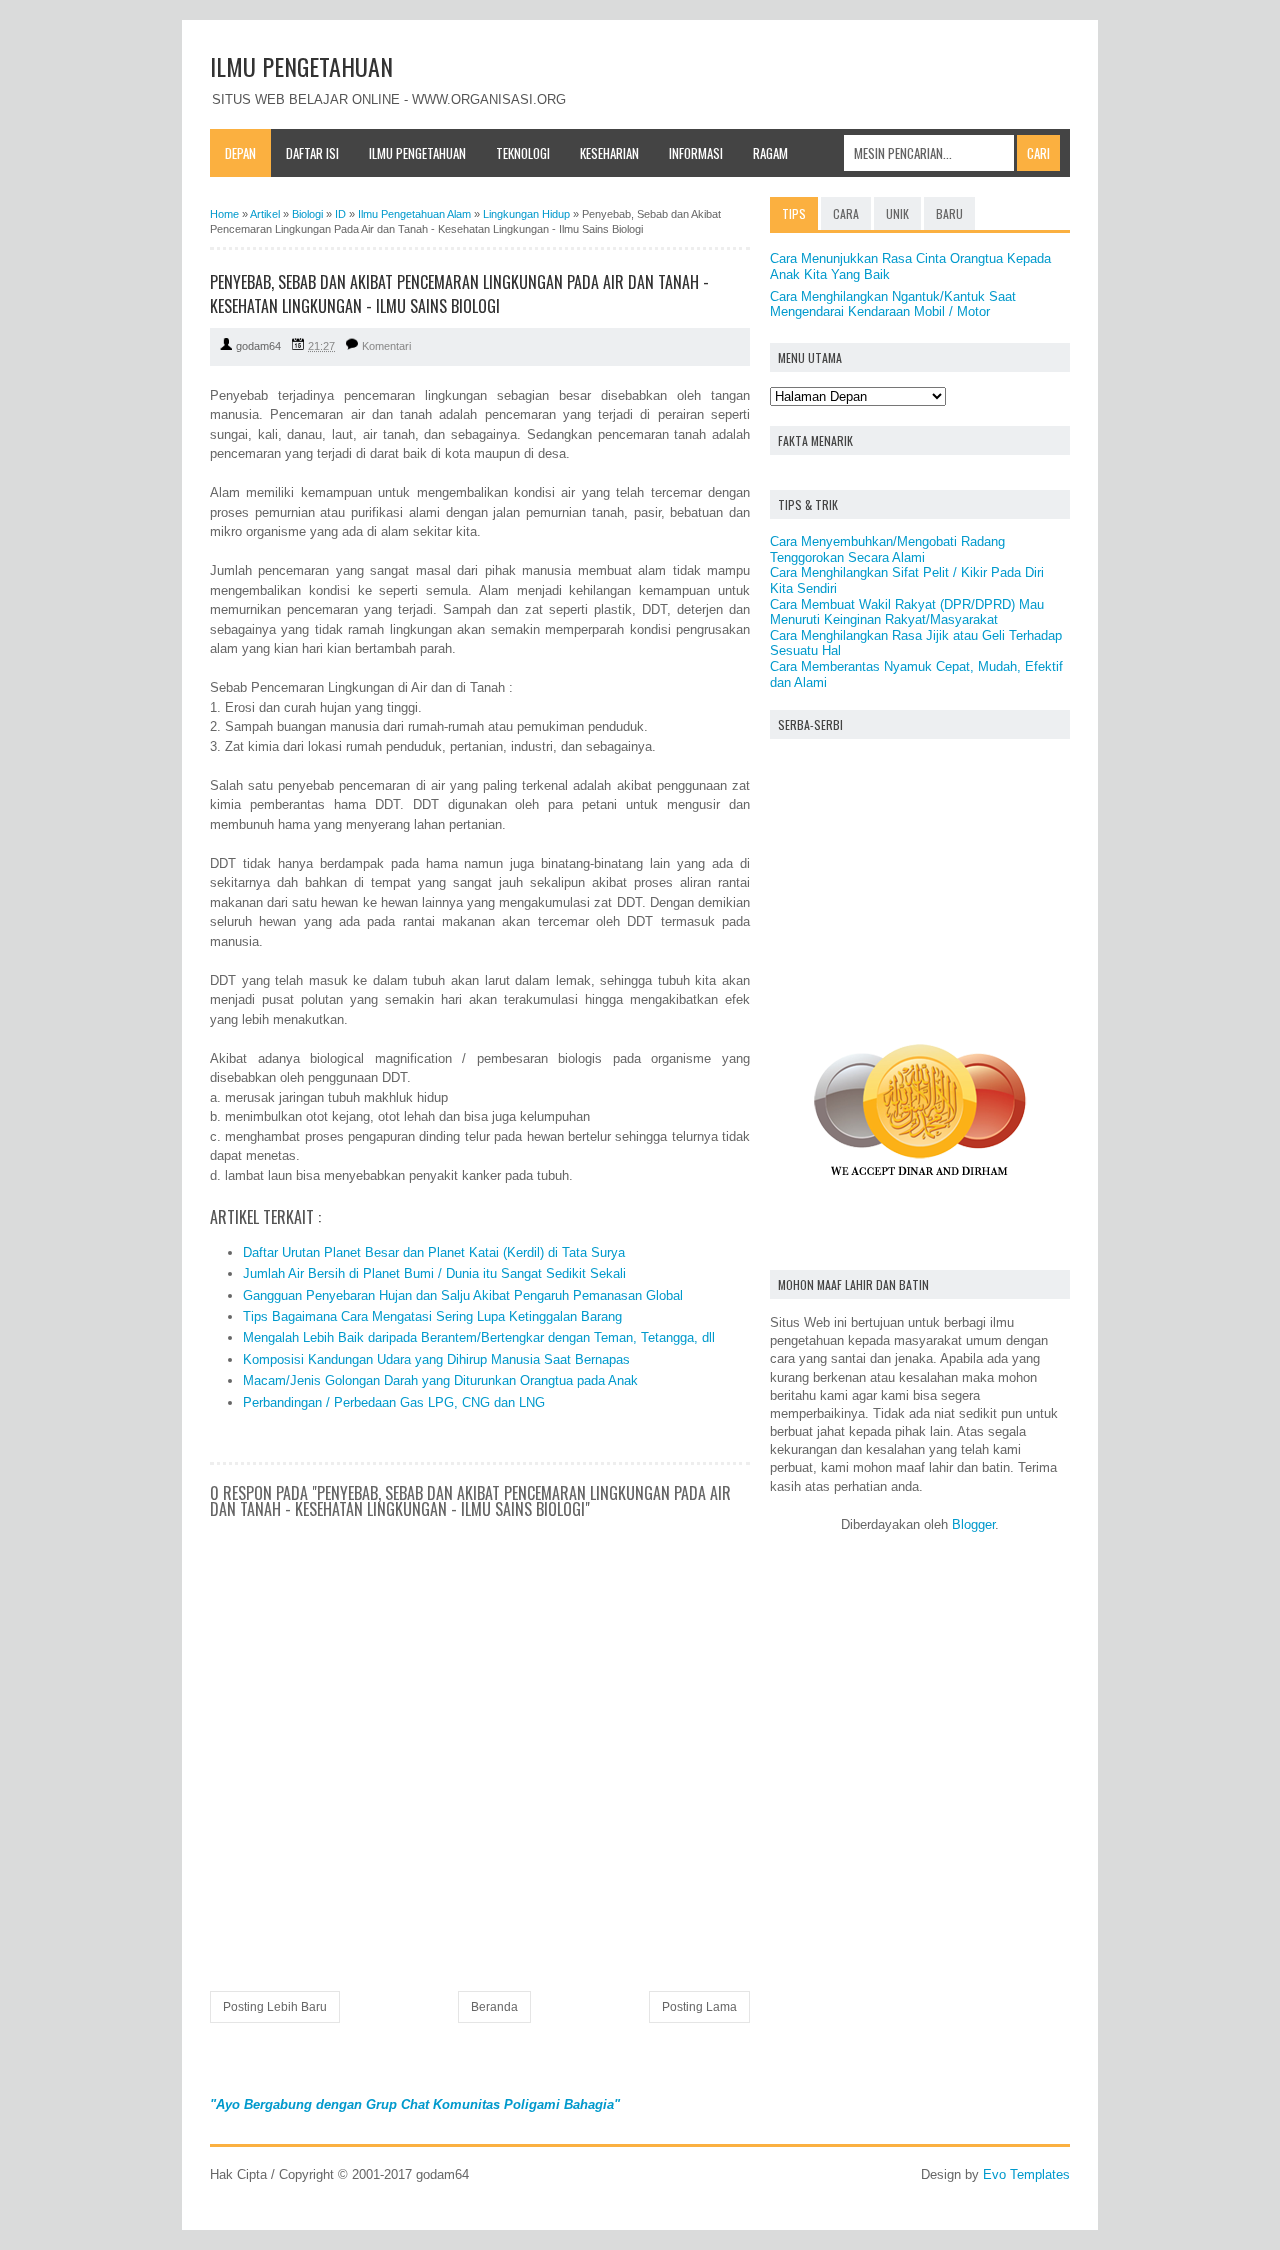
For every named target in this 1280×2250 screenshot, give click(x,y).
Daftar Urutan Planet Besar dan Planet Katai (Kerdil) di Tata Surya (434, 1252)
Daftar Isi (312, 153)
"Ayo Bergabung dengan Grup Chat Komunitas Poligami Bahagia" (415, 2104)
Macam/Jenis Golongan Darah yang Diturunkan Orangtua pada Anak (440, 1380)
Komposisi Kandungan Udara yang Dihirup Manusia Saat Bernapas (436, 1359)
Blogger (973, 1524)
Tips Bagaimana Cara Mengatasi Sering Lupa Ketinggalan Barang (432, 1316)
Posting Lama (699, 2007)
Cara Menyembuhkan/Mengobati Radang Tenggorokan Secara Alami (887, 549)
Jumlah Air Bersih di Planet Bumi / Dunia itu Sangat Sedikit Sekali (434, 1273)
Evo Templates (1026, 2174)
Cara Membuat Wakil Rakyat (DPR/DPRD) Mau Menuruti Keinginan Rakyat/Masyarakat (907, 612)
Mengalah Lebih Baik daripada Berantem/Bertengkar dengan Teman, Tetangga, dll (479, 1337)
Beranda (494, 2007)
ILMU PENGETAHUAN (301, 66)
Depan (240, 153)
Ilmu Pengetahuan (417, 153)
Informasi (696, 153)
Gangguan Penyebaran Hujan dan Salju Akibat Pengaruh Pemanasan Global (463, 1295)
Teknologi (523, 153)
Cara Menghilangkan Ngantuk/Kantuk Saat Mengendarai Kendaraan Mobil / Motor (893, 304)
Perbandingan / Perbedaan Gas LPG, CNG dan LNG (394, 1402)
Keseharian (609, 153)
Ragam (770, 153)
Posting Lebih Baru (275, 2007)
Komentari (386, 346)
